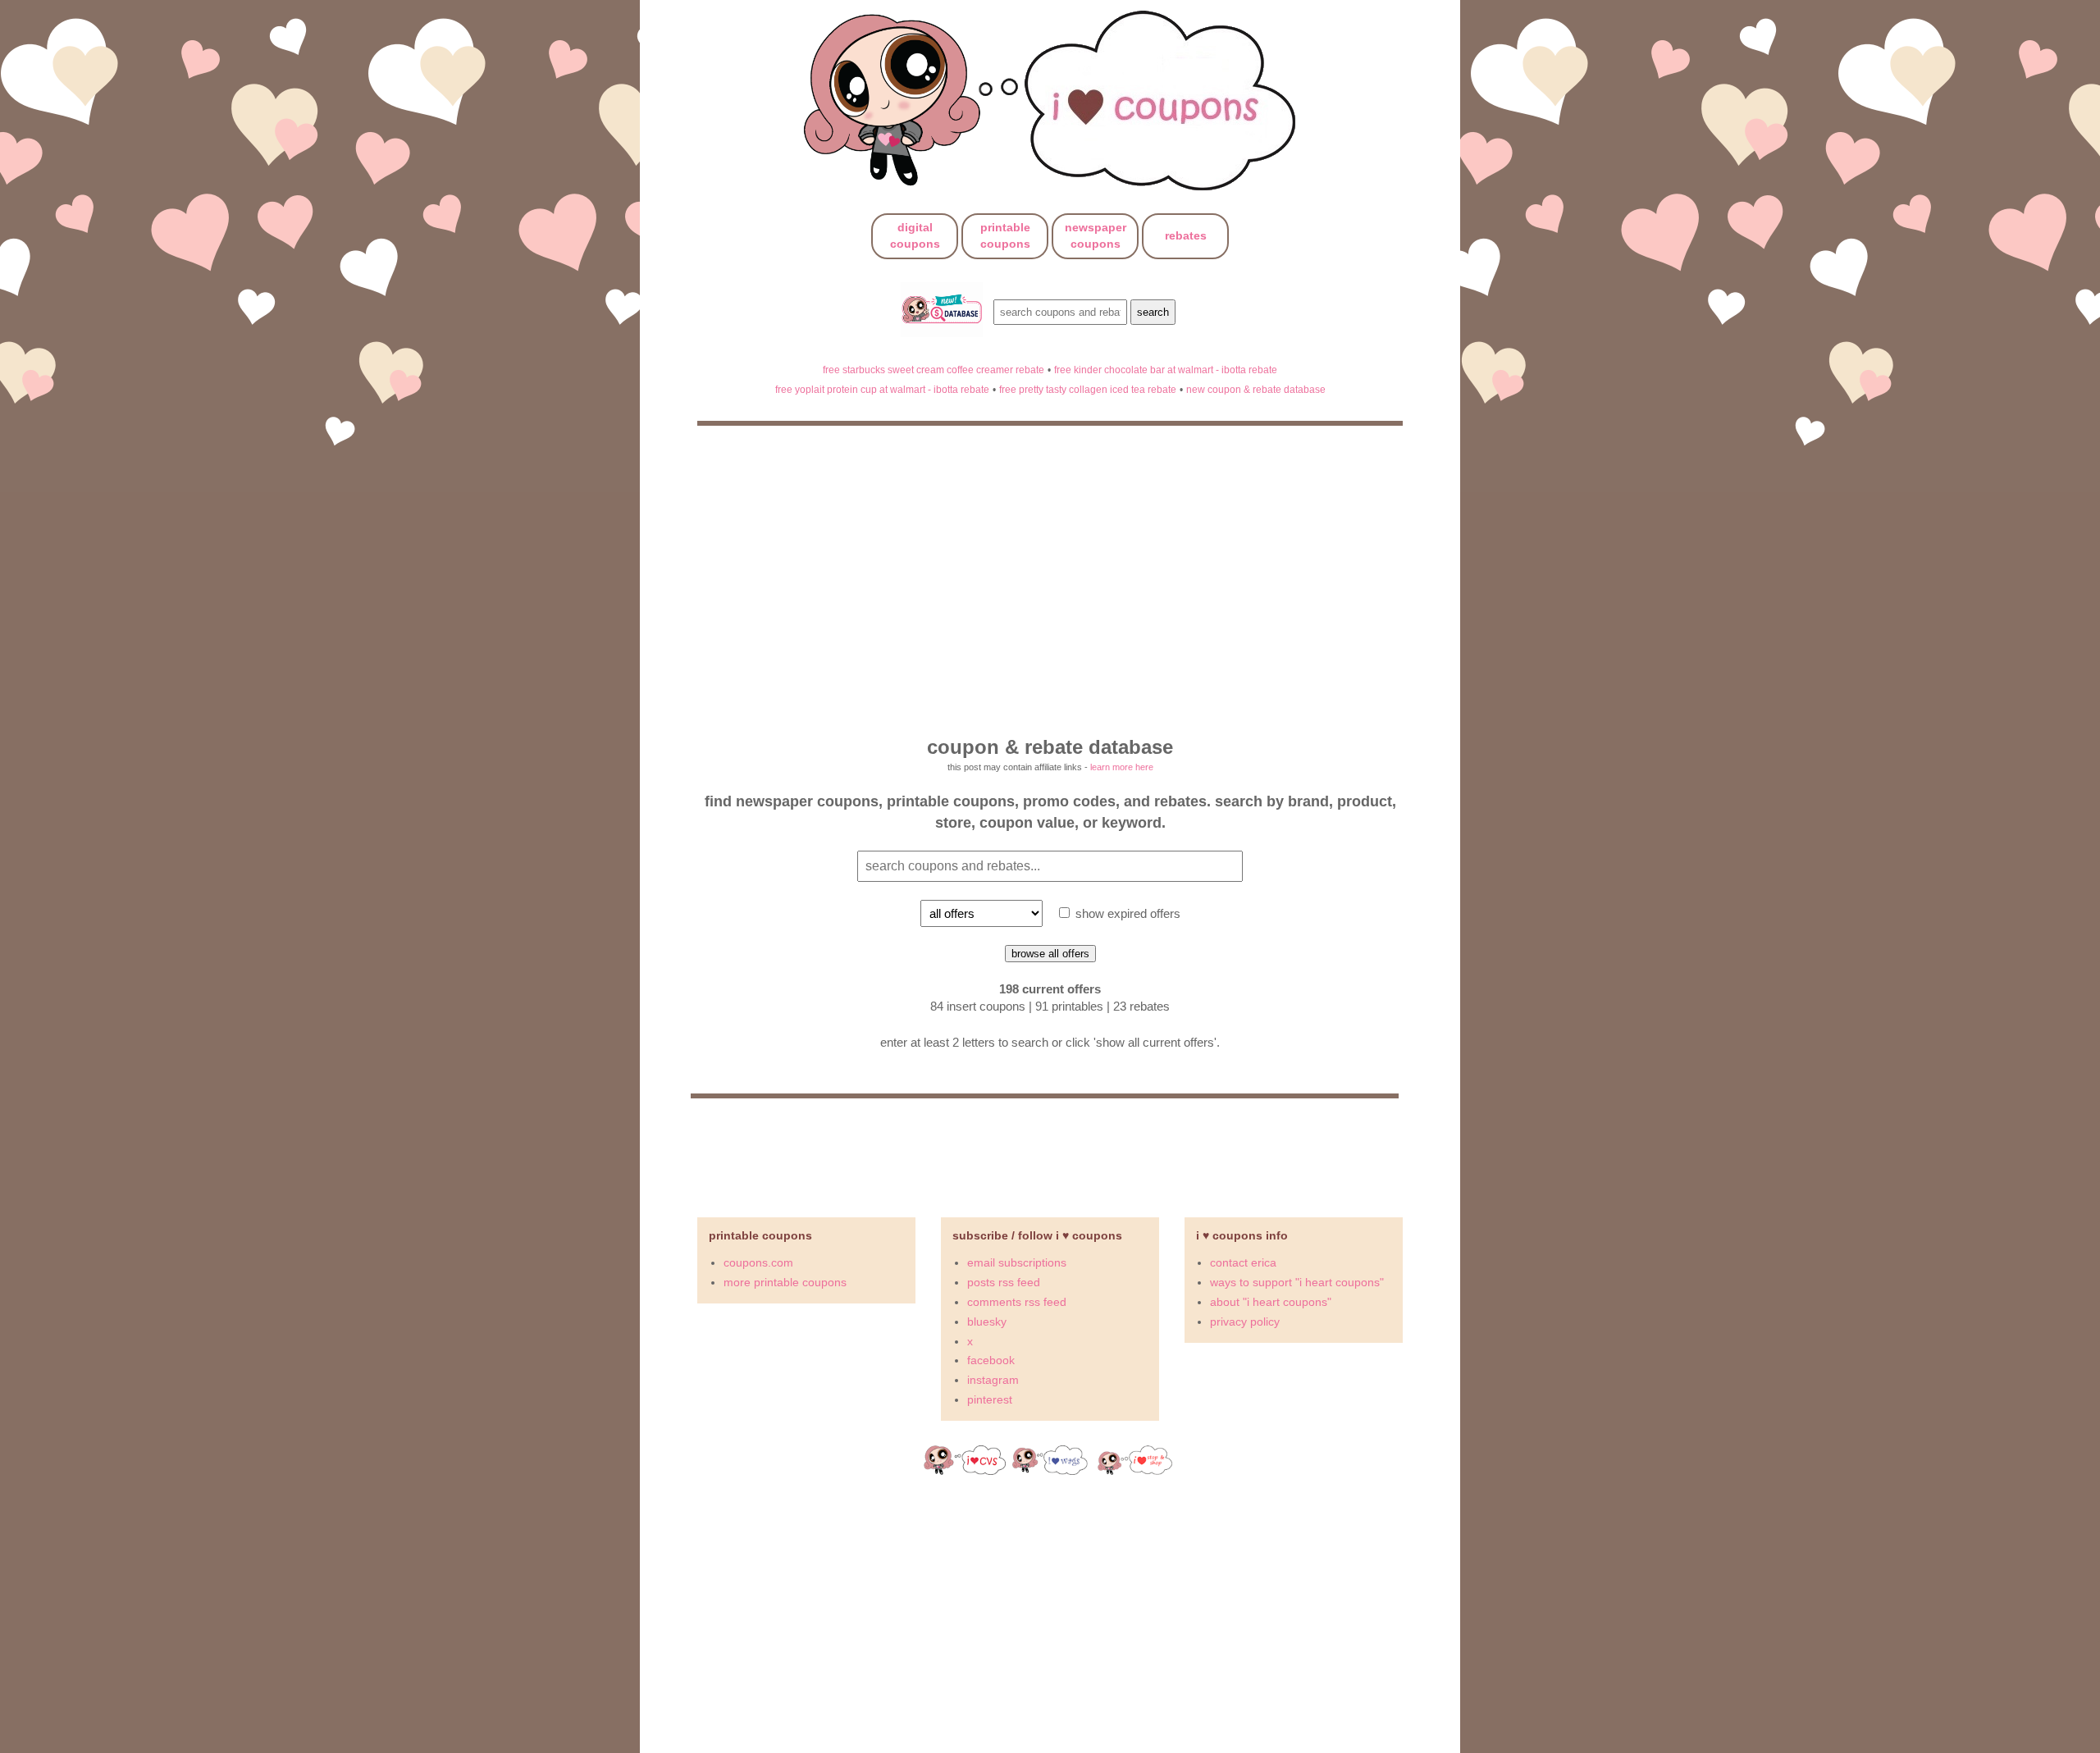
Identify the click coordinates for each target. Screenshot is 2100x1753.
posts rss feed (1004, 1282)
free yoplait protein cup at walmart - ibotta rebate (882, 389)
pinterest (990, 1399)
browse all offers (1050, 954)
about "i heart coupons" (1271, 1302)
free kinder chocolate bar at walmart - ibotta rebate (1166, 370)
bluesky (987, 1322)
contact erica (1243, 1262)
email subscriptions (1017, 1262)
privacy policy (1245, 1322)
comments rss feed (1017, 1302)
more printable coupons (785, 1282)
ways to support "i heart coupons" (1297, 1282)
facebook (991, 1360)
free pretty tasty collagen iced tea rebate (1088, 389)
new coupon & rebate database (1256, 389)
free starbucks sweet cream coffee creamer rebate (934, 370)
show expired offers (1126, 913)
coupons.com (758, 1262)
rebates (1186, 235)
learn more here (1122, 767)
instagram (993, 1380)
